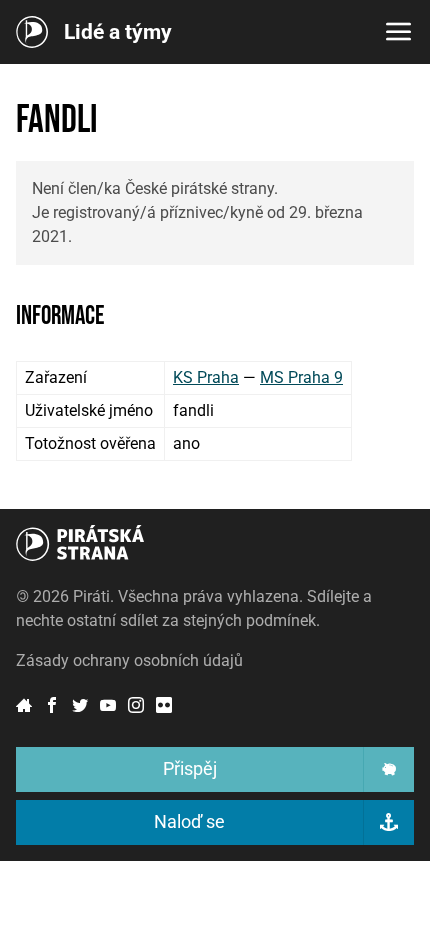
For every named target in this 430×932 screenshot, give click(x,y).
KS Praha (206, 377)
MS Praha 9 (301, 377)
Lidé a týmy (118, 32)
